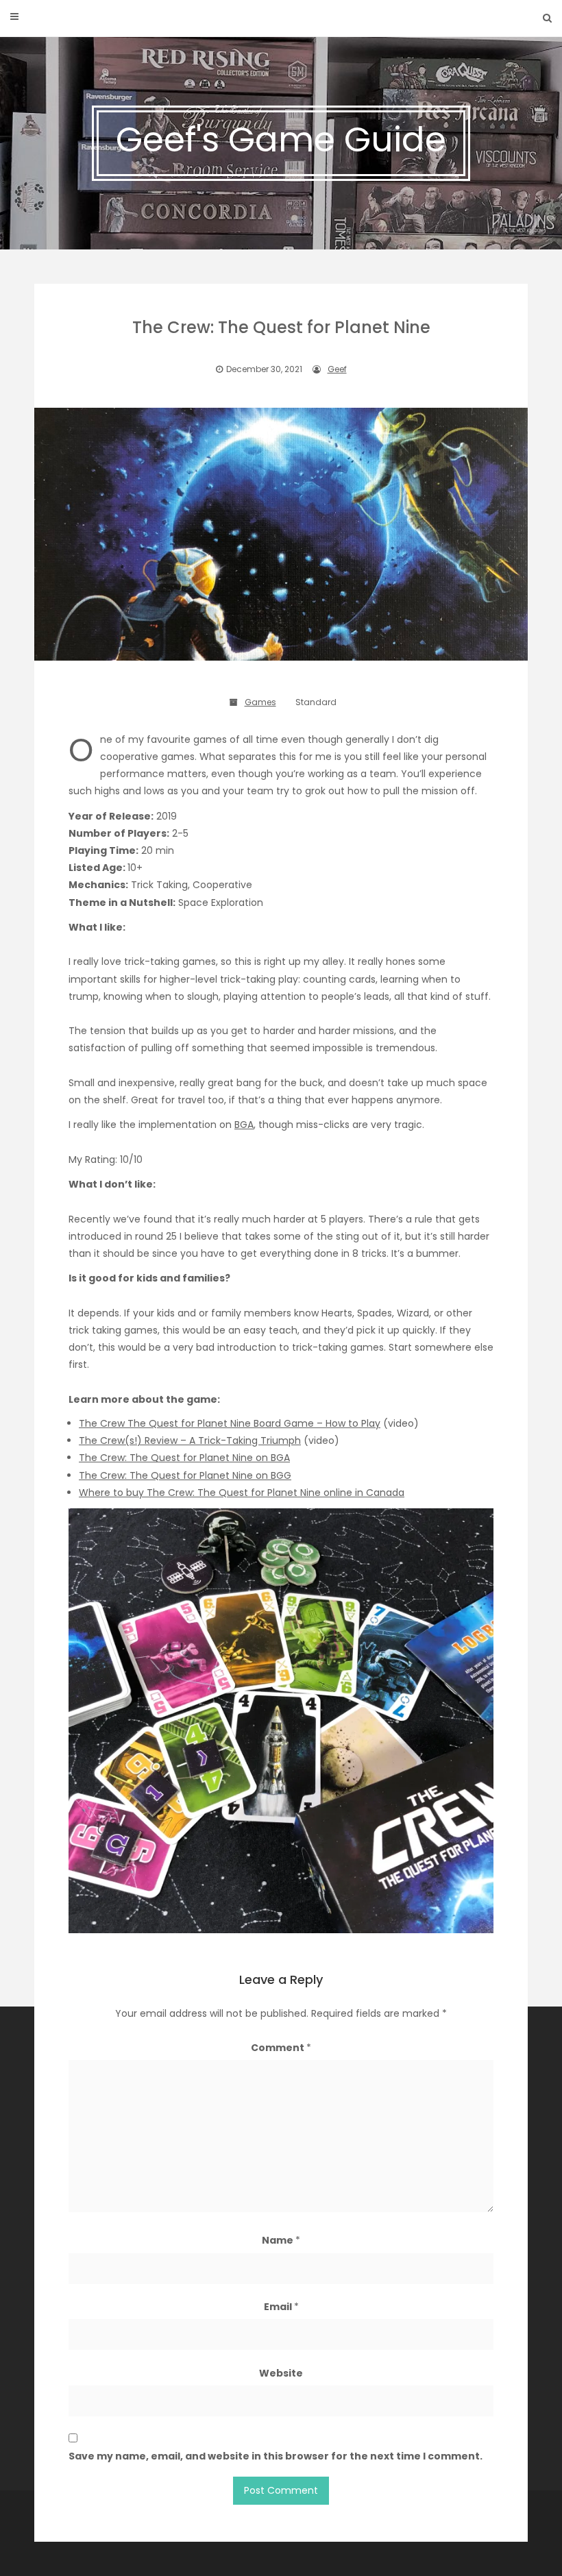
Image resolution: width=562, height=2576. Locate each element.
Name (281, 2240)
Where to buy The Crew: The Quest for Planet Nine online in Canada (242, 1493)
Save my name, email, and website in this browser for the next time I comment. (276, 2456)
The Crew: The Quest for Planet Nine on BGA (184, 1458)
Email (281, 2307)
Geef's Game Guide (281, 139)
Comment (281, 2048)
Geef (337, 369)
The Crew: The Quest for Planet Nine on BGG (185, 1475)
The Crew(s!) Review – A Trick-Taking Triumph (190, 1440)
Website (281, 2373)
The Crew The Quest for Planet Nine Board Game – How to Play (230, 1423)
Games (260, 702)
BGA (244, 1125)
